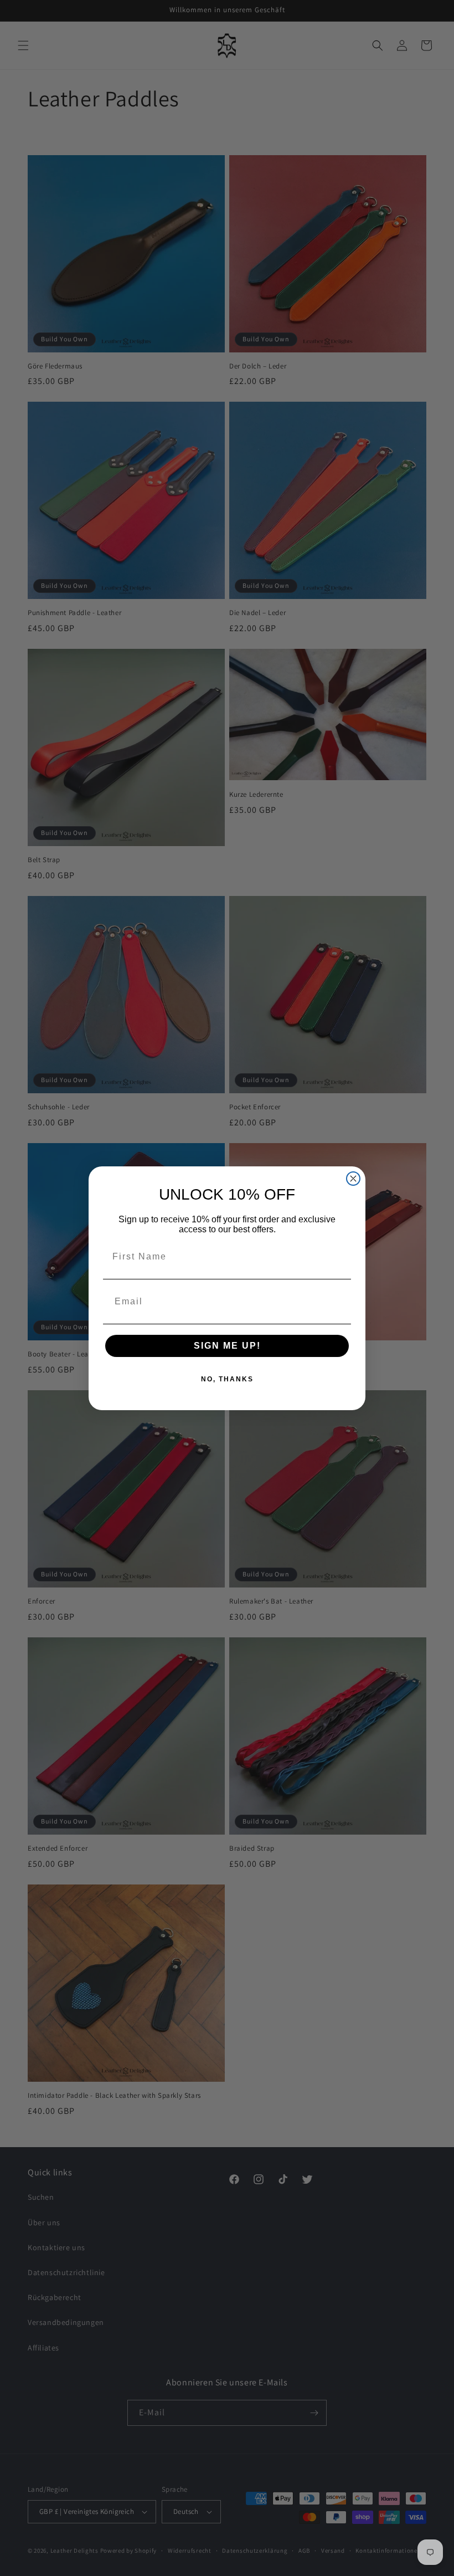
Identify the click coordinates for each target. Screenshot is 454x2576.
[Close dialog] (353, 1179)
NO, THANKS (227, 1379)
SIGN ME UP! (227, 1346)
